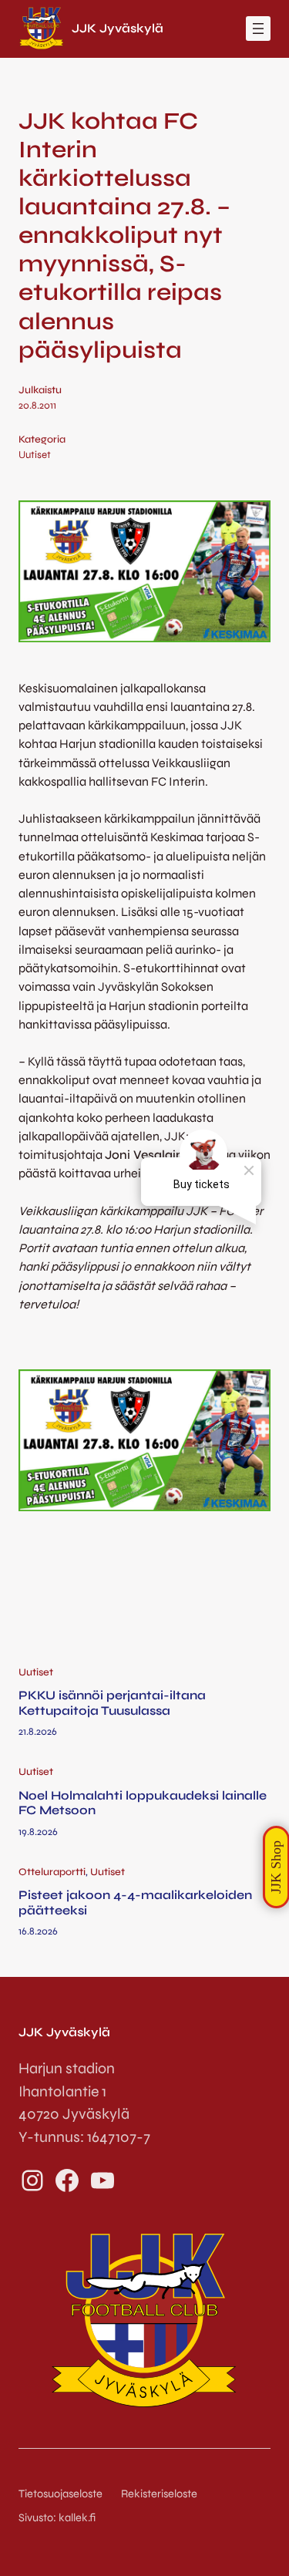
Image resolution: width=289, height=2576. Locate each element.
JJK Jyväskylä (118, 28)
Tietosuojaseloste (60, 2494)
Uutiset (35, 455)
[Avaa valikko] (258, 29)
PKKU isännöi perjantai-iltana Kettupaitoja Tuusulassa (112, 1702)
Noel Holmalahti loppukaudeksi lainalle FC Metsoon (143, 1803)
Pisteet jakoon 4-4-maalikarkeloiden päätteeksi (135, 1902)
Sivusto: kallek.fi (57, 2518)
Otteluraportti (52, 1872)
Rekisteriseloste (159, 2494)
